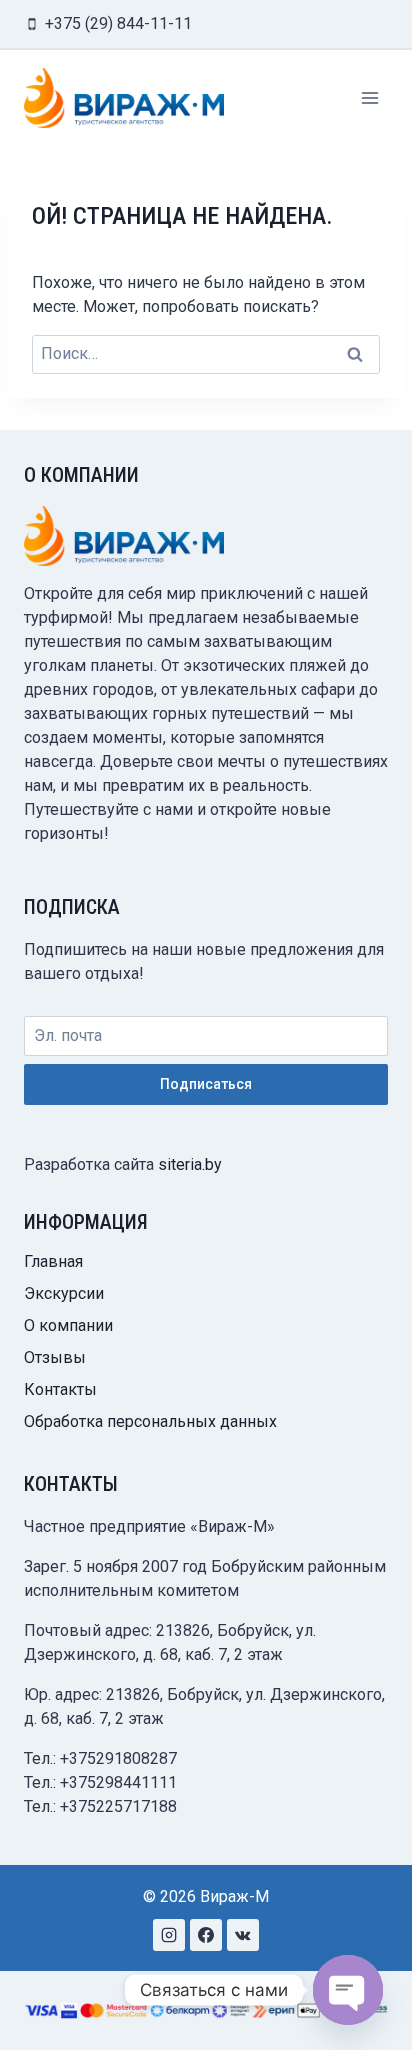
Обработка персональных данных (150, 1421)
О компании (68, 1325)
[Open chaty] (348, 1990)
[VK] (243, 1935)
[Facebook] (206, 1935)
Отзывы (55, 1357)
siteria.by (190, 1164)
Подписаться (206, 1084)
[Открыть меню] (369, 97)
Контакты (60, 1389)
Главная (53, 1261)
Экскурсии (64, 1293)
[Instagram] (169, 1935)
